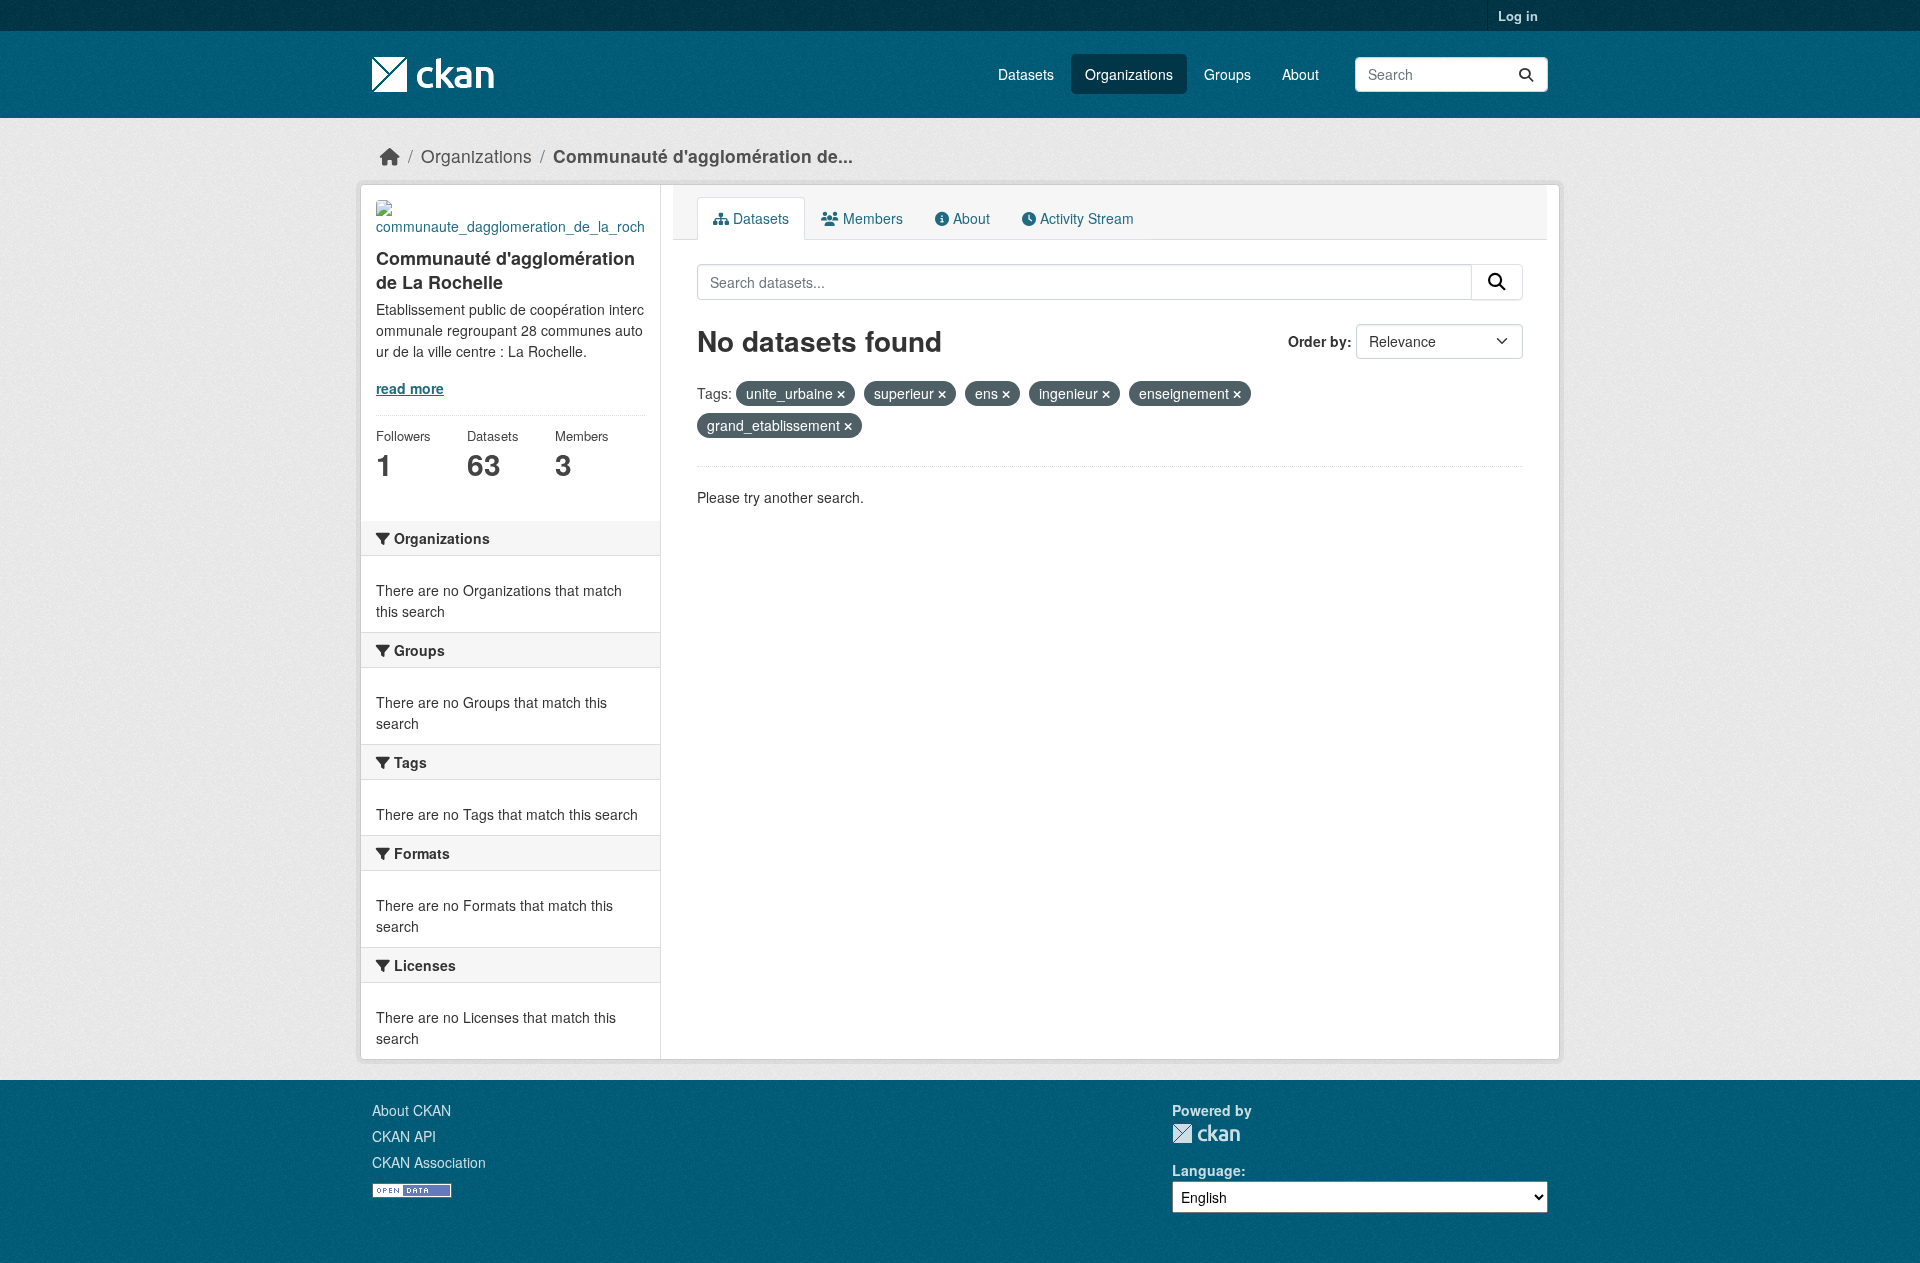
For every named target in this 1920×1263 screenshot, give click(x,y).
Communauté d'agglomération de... (703, 155)
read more (410, 388)
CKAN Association (429, 1162)
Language (1206, 1170)
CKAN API (404, 1136)
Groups (1227, 74)
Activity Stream (1085, 218)
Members (871, 218)
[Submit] (1526, 74)
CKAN (1206, 1133)
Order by (1317, 341)
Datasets (1026, 74)
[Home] (390, 155)
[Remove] (841, 394)
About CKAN (411, 1110)
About (1300, 74)
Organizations (1129, 74)
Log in (1518, 15)
